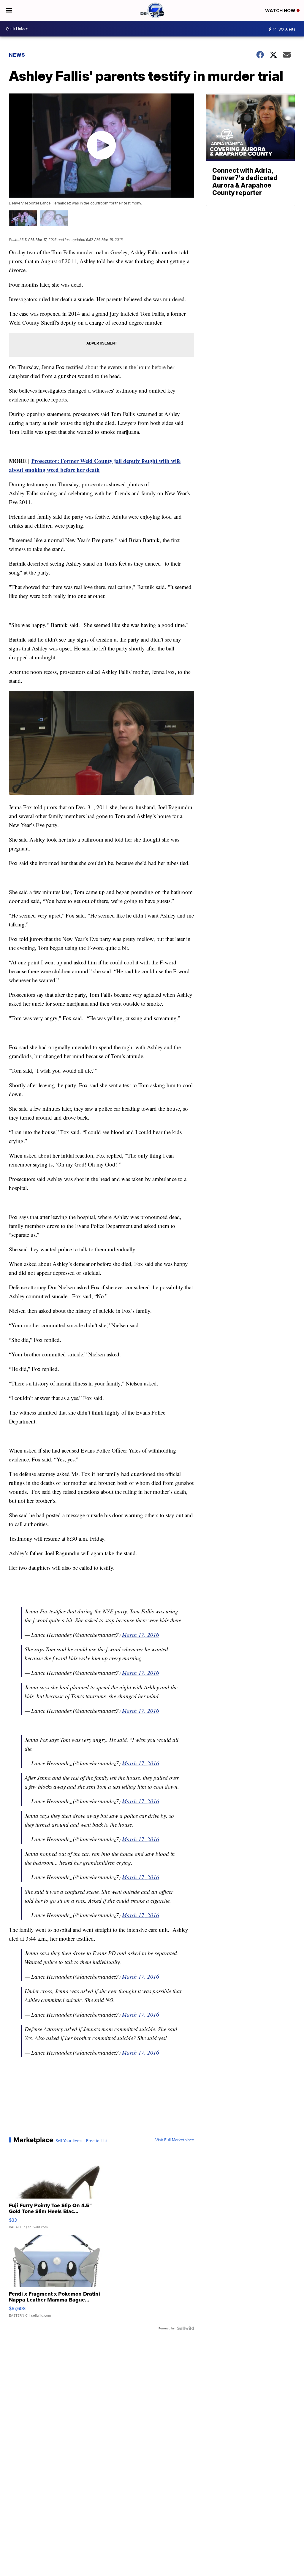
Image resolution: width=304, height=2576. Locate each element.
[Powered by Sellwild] (186, 2328)
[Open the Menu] (9, 10)
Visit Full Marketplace (175, 2140)
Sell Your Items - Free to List (81, 2141)
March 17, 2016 (141, 1635)
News (17, 55)
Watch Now (281, 11)
